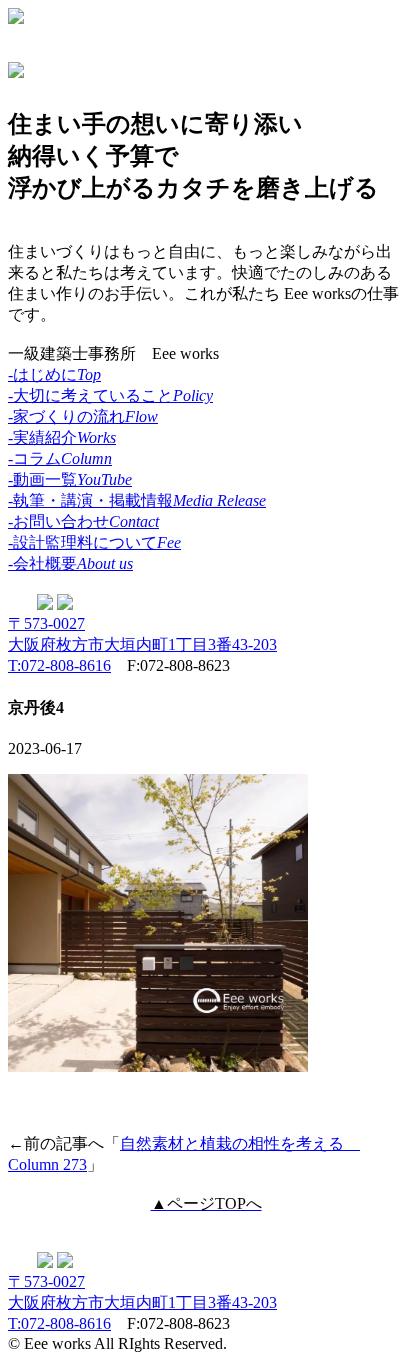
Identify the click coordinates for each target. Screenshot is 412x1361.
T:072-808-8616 (59, 665)
